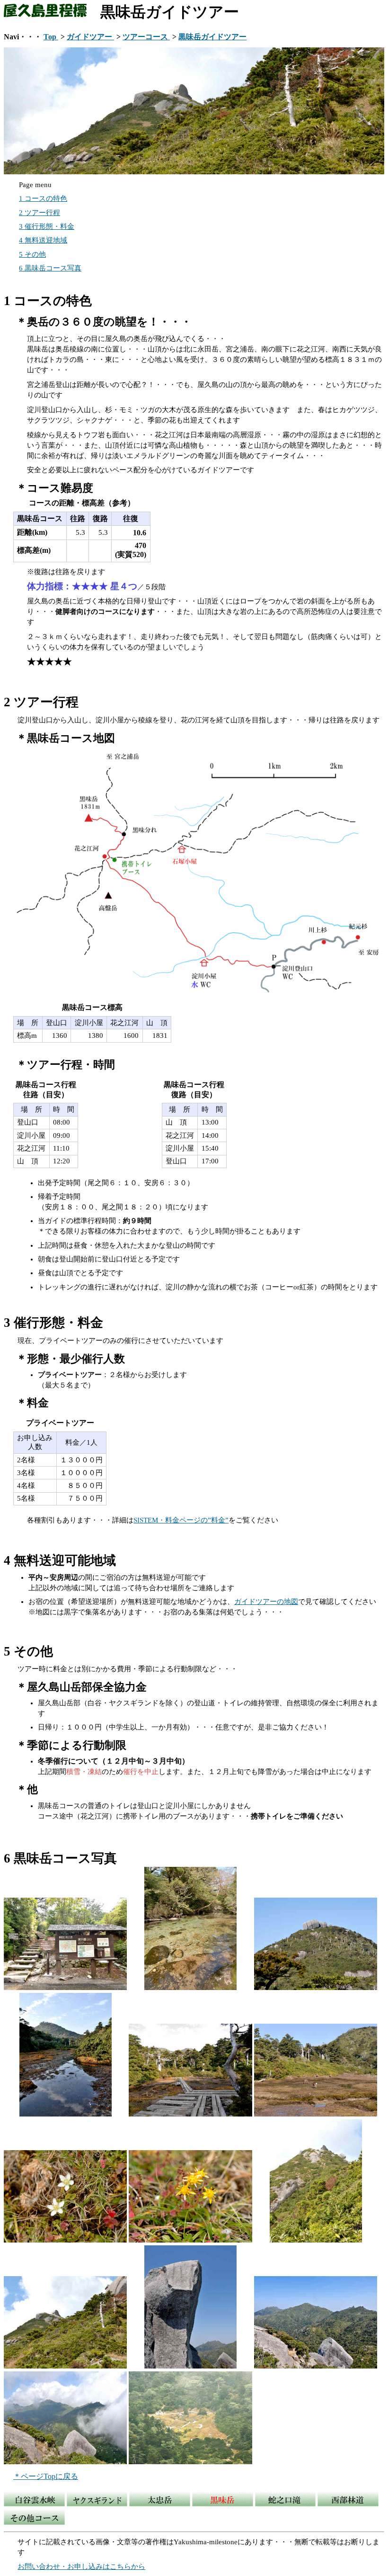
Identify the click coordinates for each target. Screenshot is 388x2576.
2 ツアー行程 (40, 213)
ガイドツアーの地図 (266, 1602)
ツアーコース (146, 37)
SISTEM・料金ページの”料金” (181, 1520)
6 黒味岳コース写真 (50, 268)
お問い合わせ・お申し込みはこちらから (81, 2567)
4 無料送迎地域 (43, 240)
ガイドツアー (90, 37)
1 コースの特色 (43, 198)
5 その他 (32, 254)
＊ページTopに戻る (46, 2476)
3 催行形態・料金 (47, 226)
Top (51, 37)
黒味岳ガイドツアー (212, 37)
